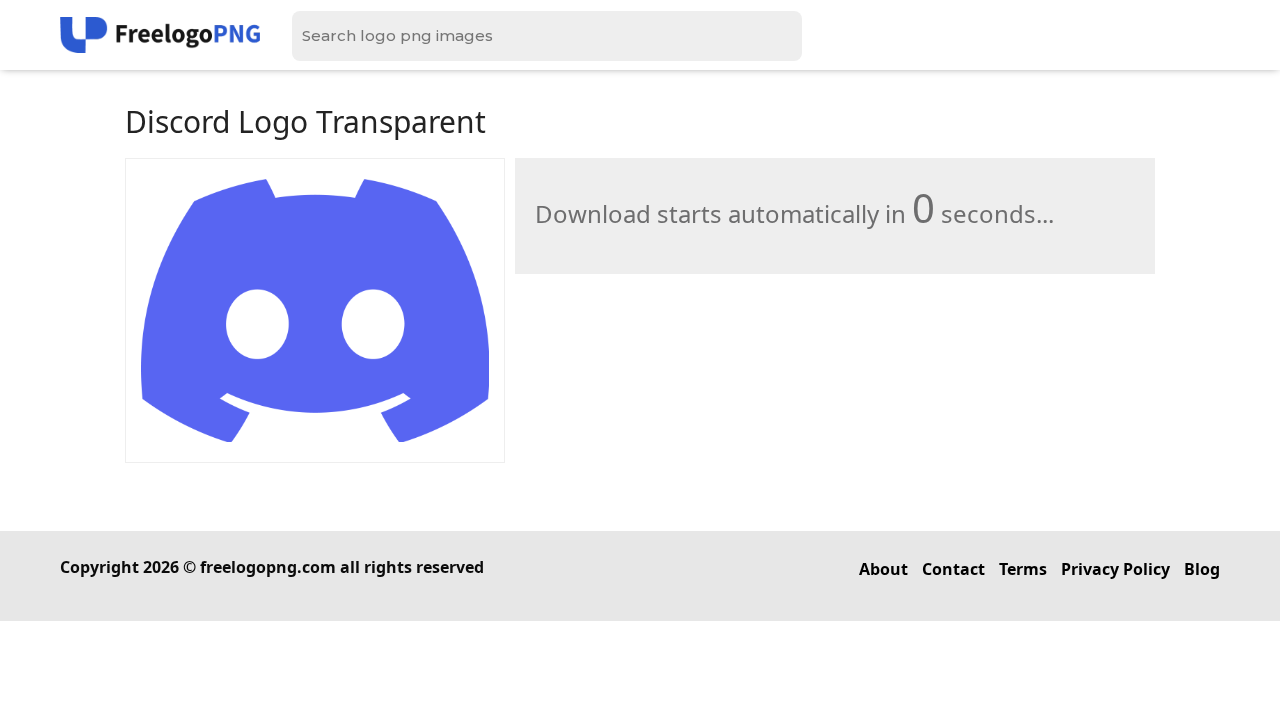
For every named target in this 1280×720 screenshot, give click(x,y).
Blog (1202, 569)
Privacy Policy (1115, 569)
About (883, 569)
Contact (953, 569)
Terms (1023, 569)
